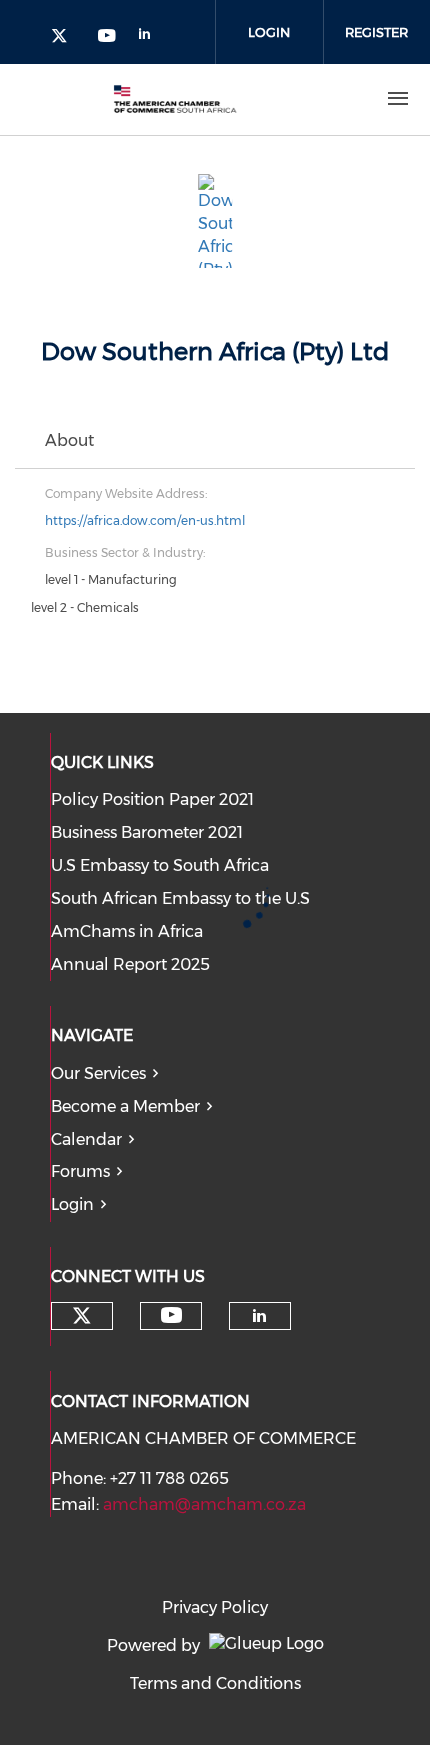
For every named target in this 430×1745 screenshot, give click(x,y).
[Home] (175, 99)
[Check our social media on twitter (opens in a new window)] (66, 37)
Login (269, 32)
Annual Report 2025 (130, 964)
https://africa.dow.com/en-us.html (145, 520)
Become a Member (125, 1106)
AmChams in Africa (127, 931)
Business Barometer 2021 (147, 832)
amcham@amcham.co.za (204, 1504)
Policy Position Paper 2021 (152, 799)
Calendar (86, 1139)
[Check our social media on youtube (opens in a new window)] (108, 37)
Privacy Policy (215, 1607)
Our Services (98, 1073)
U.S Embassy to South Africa (160, 865)
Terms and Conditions (215, 1683)
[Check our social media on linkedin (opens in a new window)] (150, 37)
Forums (80, 1171)
